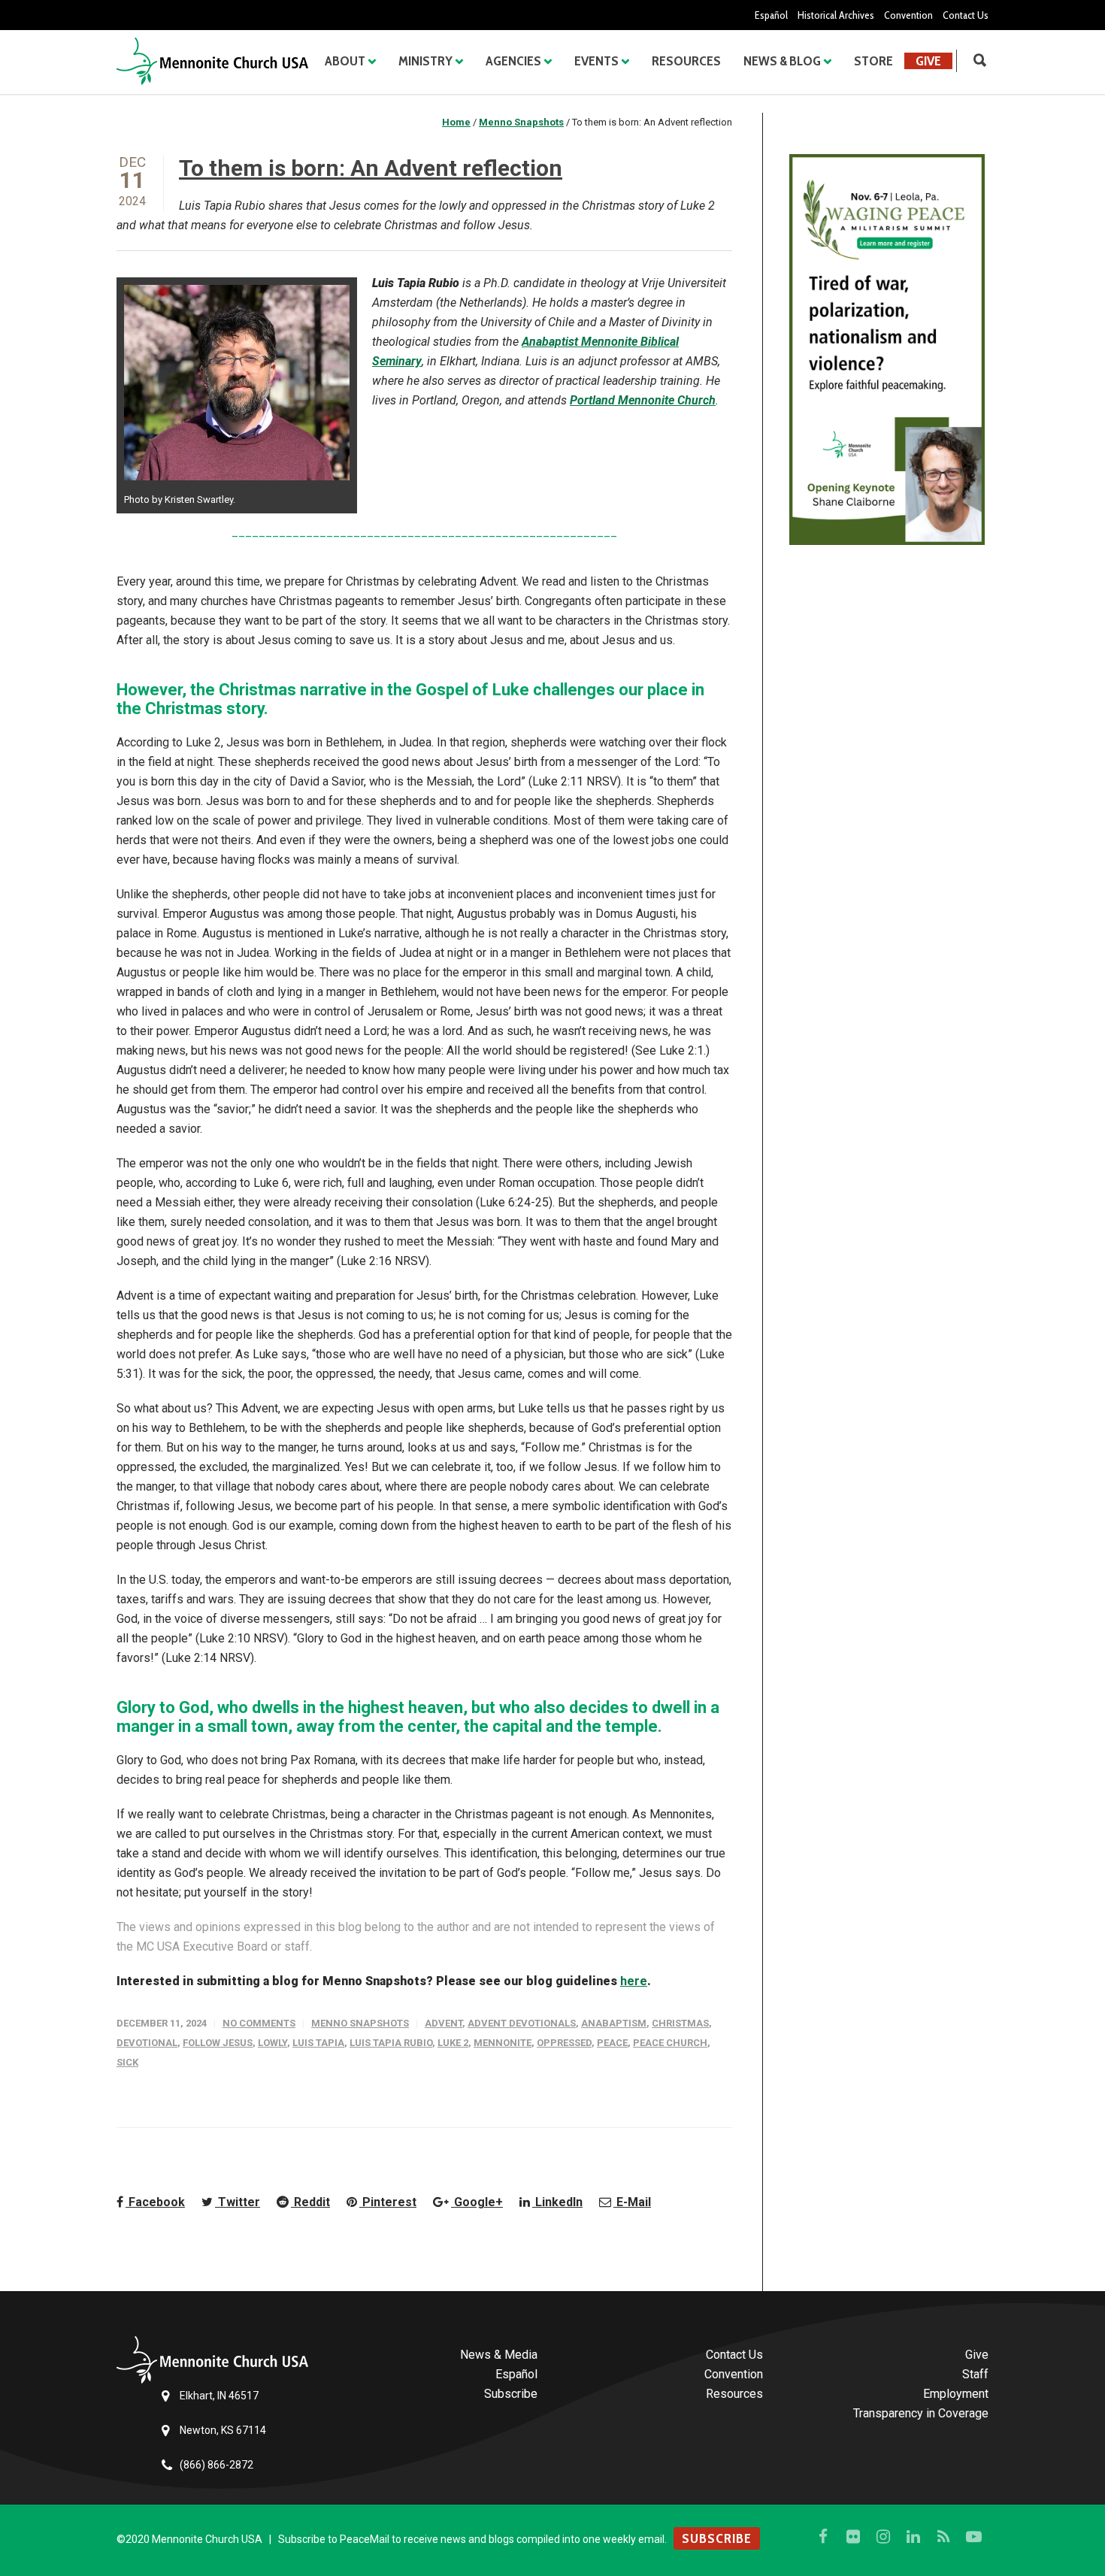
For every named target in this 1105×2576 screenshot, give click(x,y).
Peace (612, 2043)
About (345, 61)
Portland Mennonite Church (643, 400)
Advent (444, 2023)
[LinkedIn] (913, 2537)
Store (873, 61)
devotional (147, 2043)
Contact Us (966, 15)
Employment (956, 2394)
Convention (908, 15)
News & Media (499, 2355)
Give (928, 61)
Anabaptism (614, 2023)
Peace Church (670, 2043)
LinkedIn (557, 2202)
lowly (272, 2043)
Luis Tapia (318, 2043)
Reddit (310, 2202)
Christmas (680, 2023)
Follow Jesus (218, 2043)
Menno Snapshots (360, 2023)
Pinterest (388, 2202)
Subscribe (511, 2394)
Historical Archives (836, 15)
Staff (975, 2374)
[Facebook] (823, 2537)
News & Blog (782, 61)
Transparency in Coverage (921, 2413)
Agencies (513, 61)
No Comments (259, 2023)
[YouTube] (973, 2537)
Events (596, 61)
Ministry (425, 61)
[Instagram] (883, 2537)
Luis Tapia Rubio (391, 2043)
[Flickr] (853, 2537)
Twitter (238, 2202)
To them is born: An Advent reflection (371, 168)
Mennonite (503, 2043)
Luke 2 (453, 2043)
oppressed (564, 2043)
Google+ (477, 2202)
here (634, 1981)
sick (127, 2062)
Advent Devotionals (522, 2023)
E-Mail (632, 2202)
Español (771, 15)
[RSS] (943, 2537)
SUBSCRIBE (717, 2538)
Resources (686, 61)
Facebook (155, 2202)
